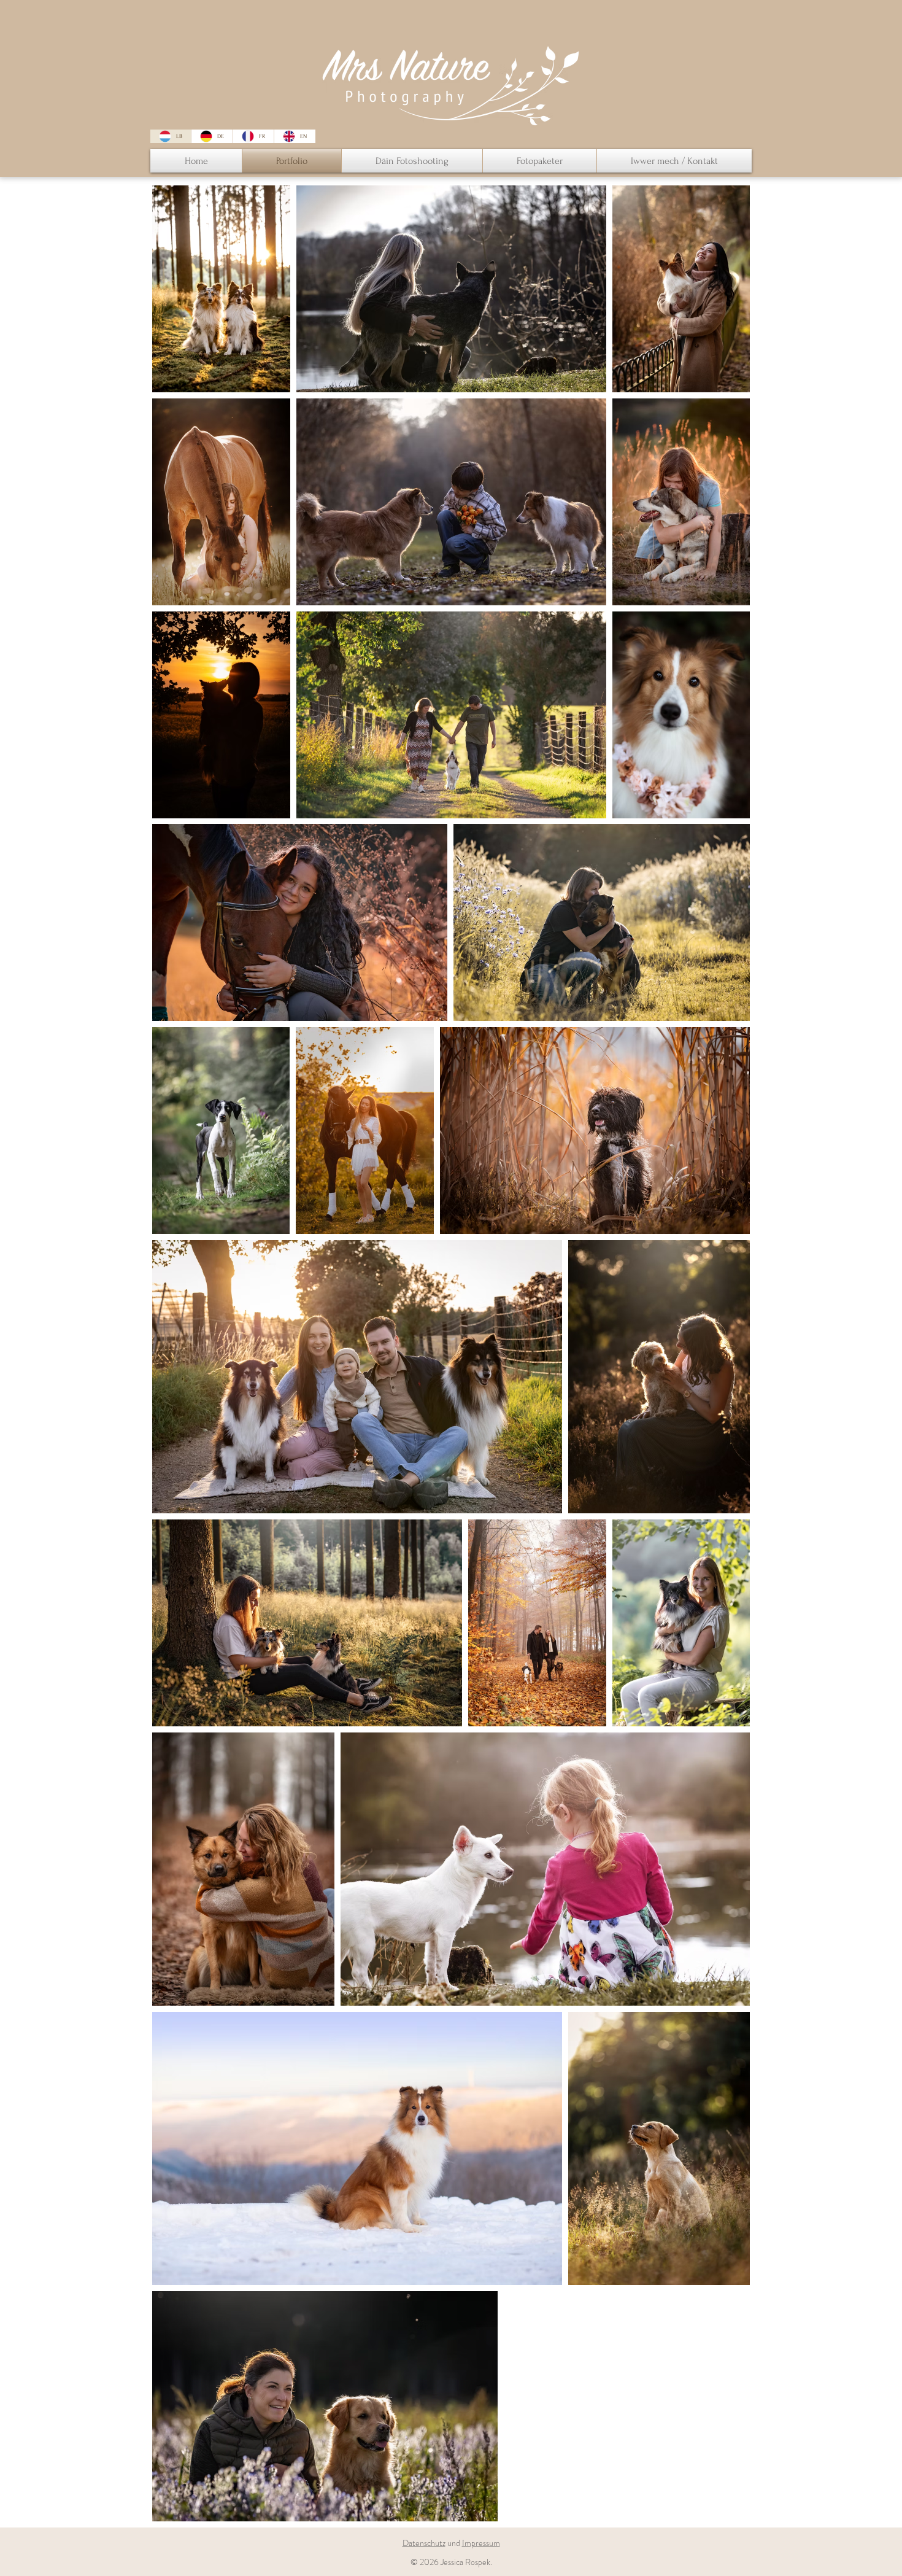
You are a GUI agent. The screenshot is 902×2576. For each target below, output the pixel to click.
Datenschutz (424, 2543)
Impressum (481, 2543)
